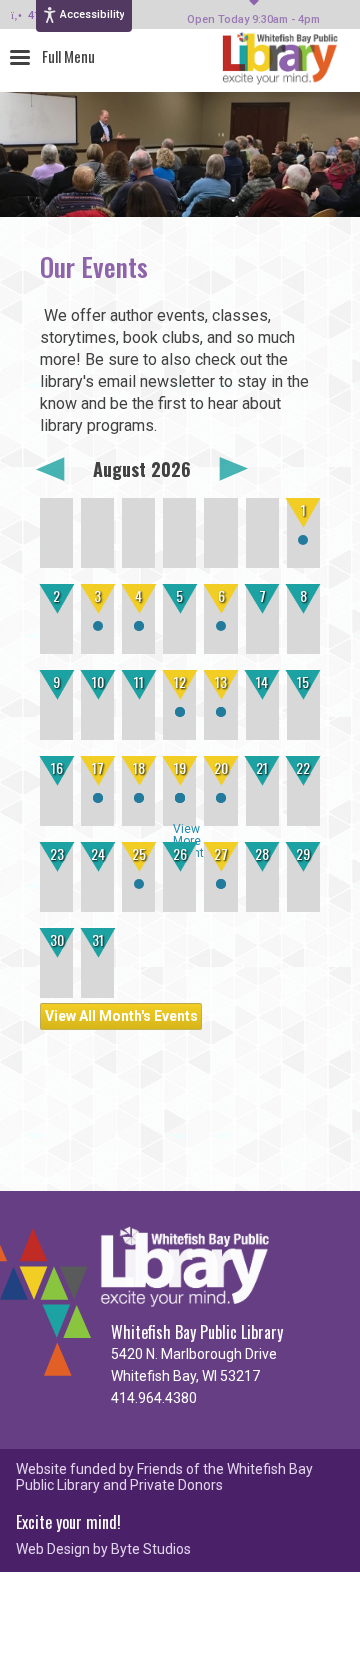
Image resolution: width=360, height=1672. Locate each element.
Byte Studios (151, 1549)
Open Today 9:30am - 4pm (253, 20)
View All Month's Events (121, 1016)
